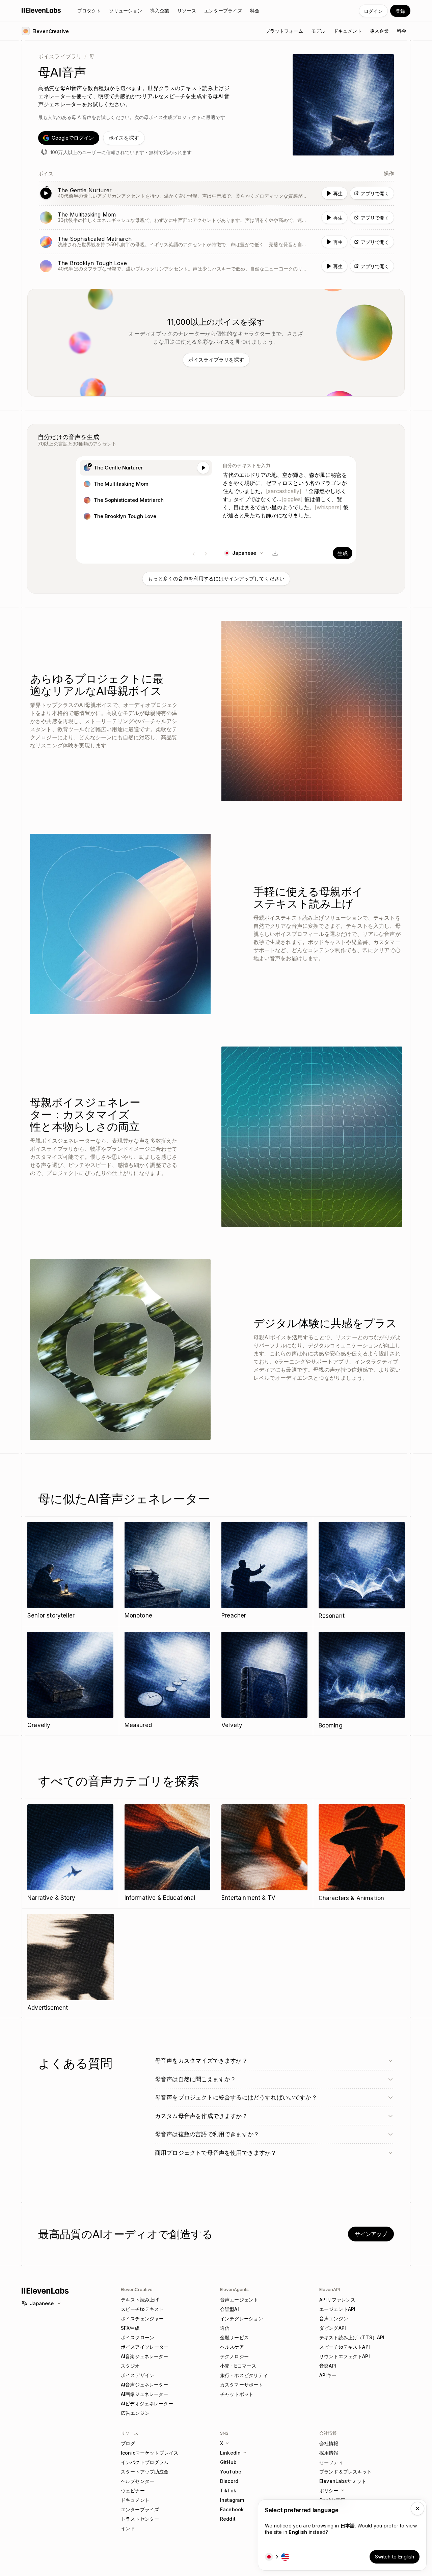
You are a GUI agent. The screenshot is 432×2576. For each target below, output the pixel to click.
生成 (343, 553)
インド (128, 2528)
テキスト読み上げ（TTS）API (352, 2337)
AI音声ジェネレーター (145, 2385)
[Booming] (362, 1681)
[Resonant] (362, 1571)
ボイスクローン (138, 2337)
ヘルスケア (232, 2347)
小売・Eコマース (238, 2366)
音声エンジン (334, 2319)
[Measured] (168, 1681)
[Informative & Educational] (168, 1853)
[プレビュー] (203, 468)
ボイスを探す (124, 138)
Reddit (228, 2519)
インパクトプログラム (145, 2462)
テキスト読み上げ (140, 2300)
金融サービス (234, 2337)
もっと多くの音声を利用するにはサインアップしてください (216, 579)
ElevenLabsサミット (343, 2481)
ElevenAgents (234, 2289)
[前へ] (194, 554)
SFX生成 (130, 2328)
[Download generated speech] (275, 553)
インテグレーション (241, 2319)
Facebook (232, 2509)
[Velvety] (264, 1681)
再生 (338, 193)
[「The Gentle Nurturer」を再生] (216, 193)
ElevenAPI (330, 2289)
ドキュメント (135, 2500)
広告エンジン (135, 2413)
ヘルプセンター (138, 2481)
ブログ (128, 2443)
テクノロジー (234, 2356)
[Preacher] (264, 1571)
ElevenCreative (137, 2289)
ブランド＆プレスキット (346, 2472)
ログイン (373, 11)
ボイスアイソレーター (145, 2347)
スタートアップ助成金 (145, 2472)
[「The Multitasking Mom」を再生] (216, 218)
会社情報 (329, 2443)
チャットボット (237, 2394)
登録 (400, 11)
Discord (229, 2481)
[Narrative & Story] (70, 1853)
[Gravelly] (70, 1681)
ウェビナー (133, 2491)
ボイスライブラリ (60, 56)
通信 (225, 2328)
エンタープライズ (140, 2509)
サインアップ (371, 2234)
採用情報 (329, 2453)
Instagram (232, 2500)
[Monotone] (168, 1571)
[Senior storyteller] (70, 1571)
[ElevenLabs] (41, 10)
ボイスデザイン (138, 2375)
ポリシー (329, 2491)
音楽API (328, 2366)
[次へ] (206, 554)
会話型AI (230, 2309)
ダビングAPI (333, 2328)
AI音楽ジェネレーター (145, 2356)
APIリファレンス (337, 2300)
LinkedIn (230, 2453)
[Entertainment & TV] (264, 1853)
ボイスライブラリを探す (216, 360)
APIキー (328, 2375)
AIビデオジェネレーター (147, 2403)
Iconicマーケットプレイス (150, 2453)
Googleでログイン (73, 138)
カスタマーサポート (241, 2385)
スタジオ (130, 2366)
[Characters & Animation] (362, 1854)
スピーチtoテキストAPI (345, 2347)
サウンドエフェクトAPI (345, 2356)
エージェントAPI (337, 2309)
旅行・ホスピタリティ (244, 2375)
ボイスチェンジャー (142, 2319)
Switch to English (395, 2557)
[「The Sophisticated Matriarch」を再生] (216, 242)
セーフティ (331, 2462)
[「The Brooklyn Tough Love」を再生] (216, 266)
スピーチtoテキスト (142, 2309)
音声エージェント (239, 2300)
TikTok (228, 2491)
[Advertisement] (71, 1963)
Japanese (42, 2303)
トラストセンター (140, 2519)
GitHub (228, 2462)
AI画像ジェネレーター (145, 2394)
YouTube (231, 2472)
